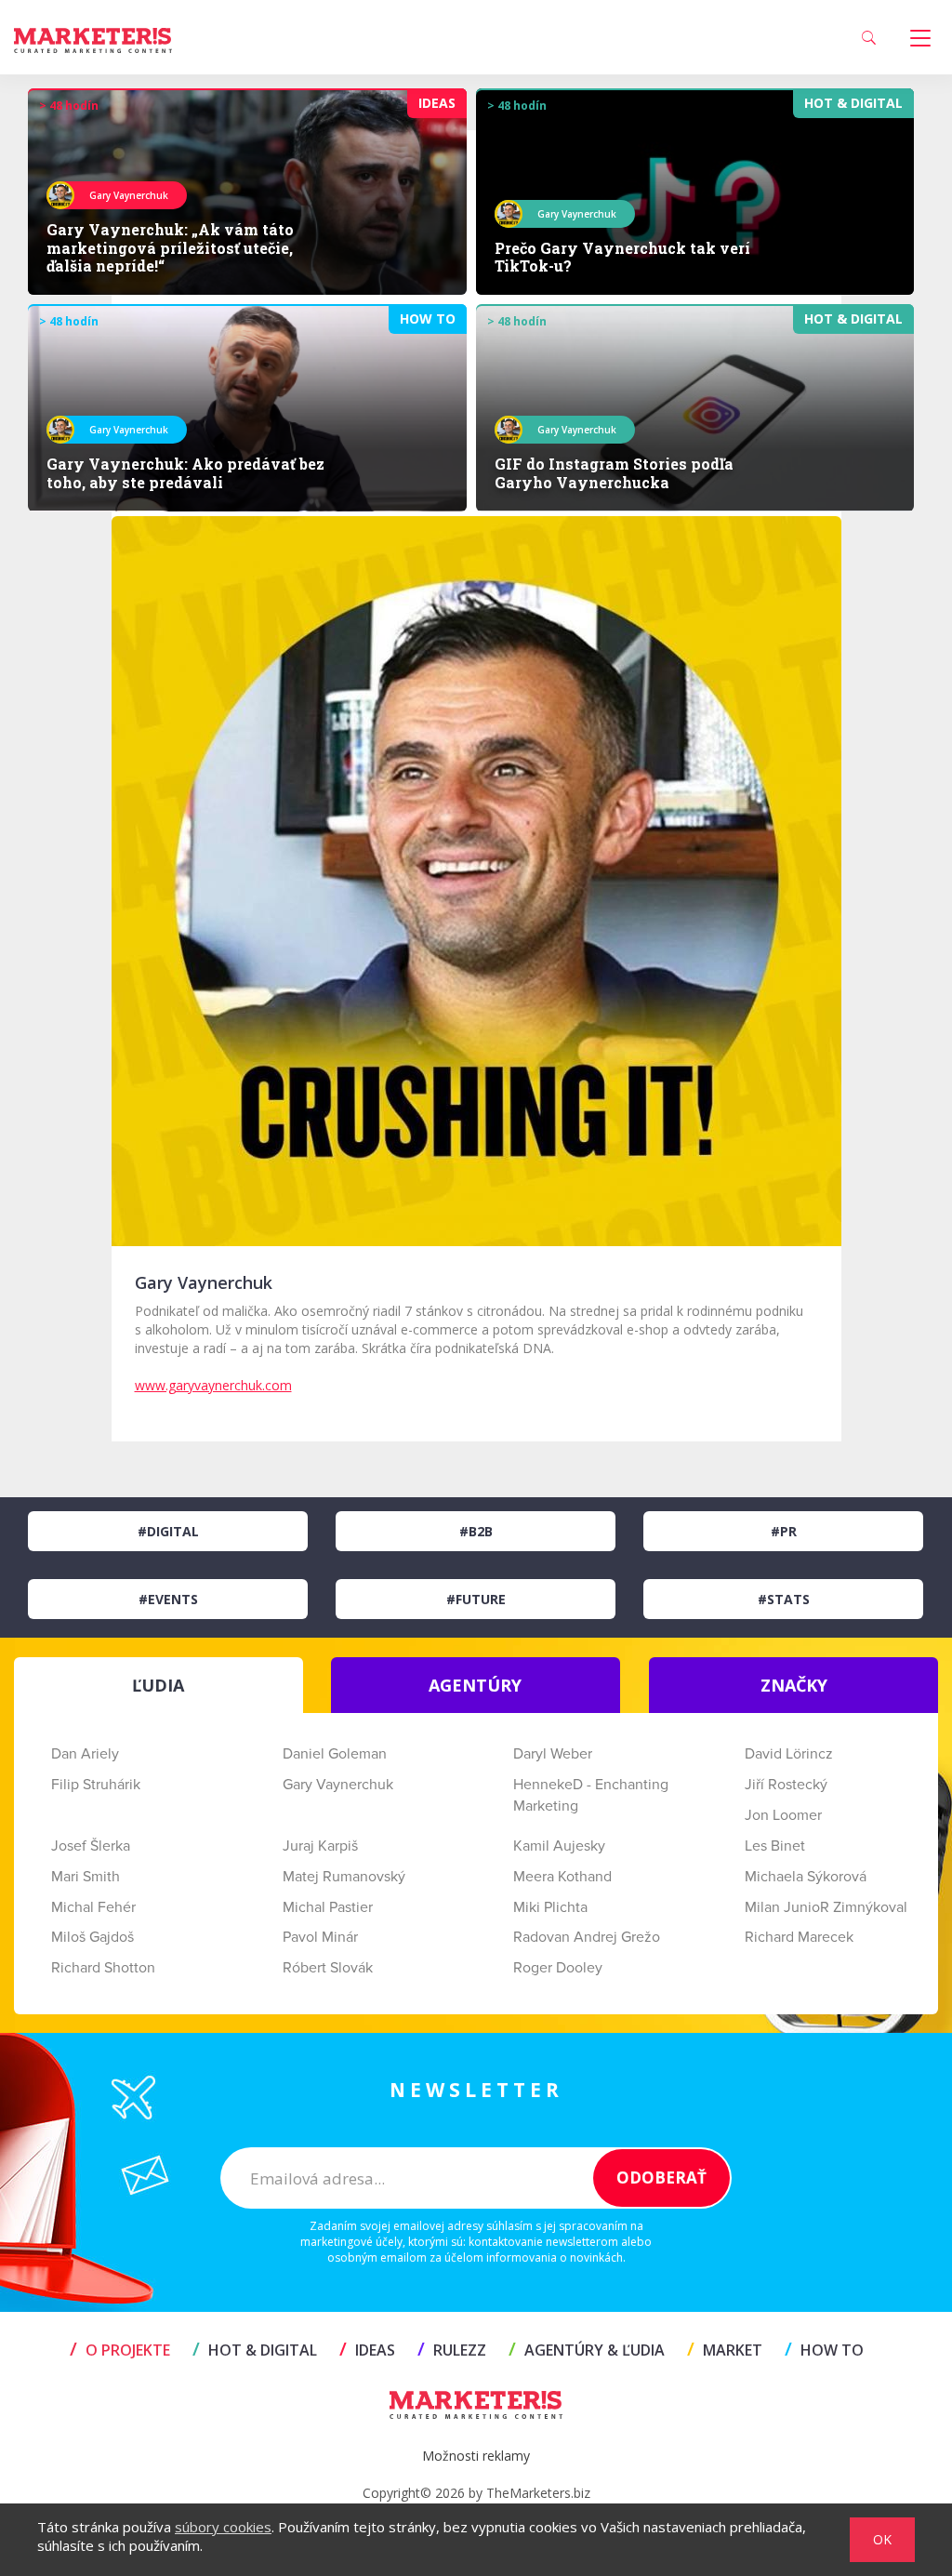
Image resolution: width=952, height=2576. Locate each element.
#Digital (168, 1531)
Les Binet (775, 1846)
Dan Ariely (85, 1754)
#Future (476, 1599)
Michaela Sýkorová (806, 1877)
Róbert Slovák (328, 1968)
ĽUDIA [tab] (158, 1685)
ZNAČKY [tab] (794, 1685)
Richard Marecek (799, 1937)
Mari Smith (86, 1877)
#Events (168, 1599)
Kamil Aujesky (559, 1846)
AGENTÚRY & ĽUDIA (587, 2350)
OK (882, 2539)
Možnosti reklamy (476, 2456)
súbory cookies (223, 2527)
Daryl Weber (553, 1754)
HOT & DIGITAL (255, 2350)
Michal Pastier (328, 1907)
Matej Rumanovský (344, 1877)
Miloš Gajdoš (93, 1937)
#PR (784, 1531)
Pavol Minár (320, 1937)
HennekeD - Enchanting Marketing (591, 1795)
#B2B (476, 1531)
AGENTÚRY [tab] (475, 1685)
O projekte (120, 2350)
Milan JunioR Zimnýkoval (826, 1907)
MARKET (725, 2350)
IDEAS (367, 2350)
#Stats (784, 1599)
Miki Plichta (550, 1907)
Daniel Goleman (335, 1754)
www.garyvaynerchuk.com (213, 1385)
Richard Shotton (103, 1968)
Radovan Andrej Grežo (587, 1937)
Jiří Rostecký (786, 1785)
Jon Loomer (783, 1815)
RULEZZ (452, 2350)
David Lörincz (789, 1754)
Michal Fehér (93, 1907)
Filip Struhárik (96, 1785)
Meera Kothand (562, 1877)
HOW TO (824, 2350)
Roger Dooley (558, 1968)
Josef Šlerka (91, 1846)
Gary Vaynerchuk (338, 1785)
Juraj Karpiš (320, 1846)
